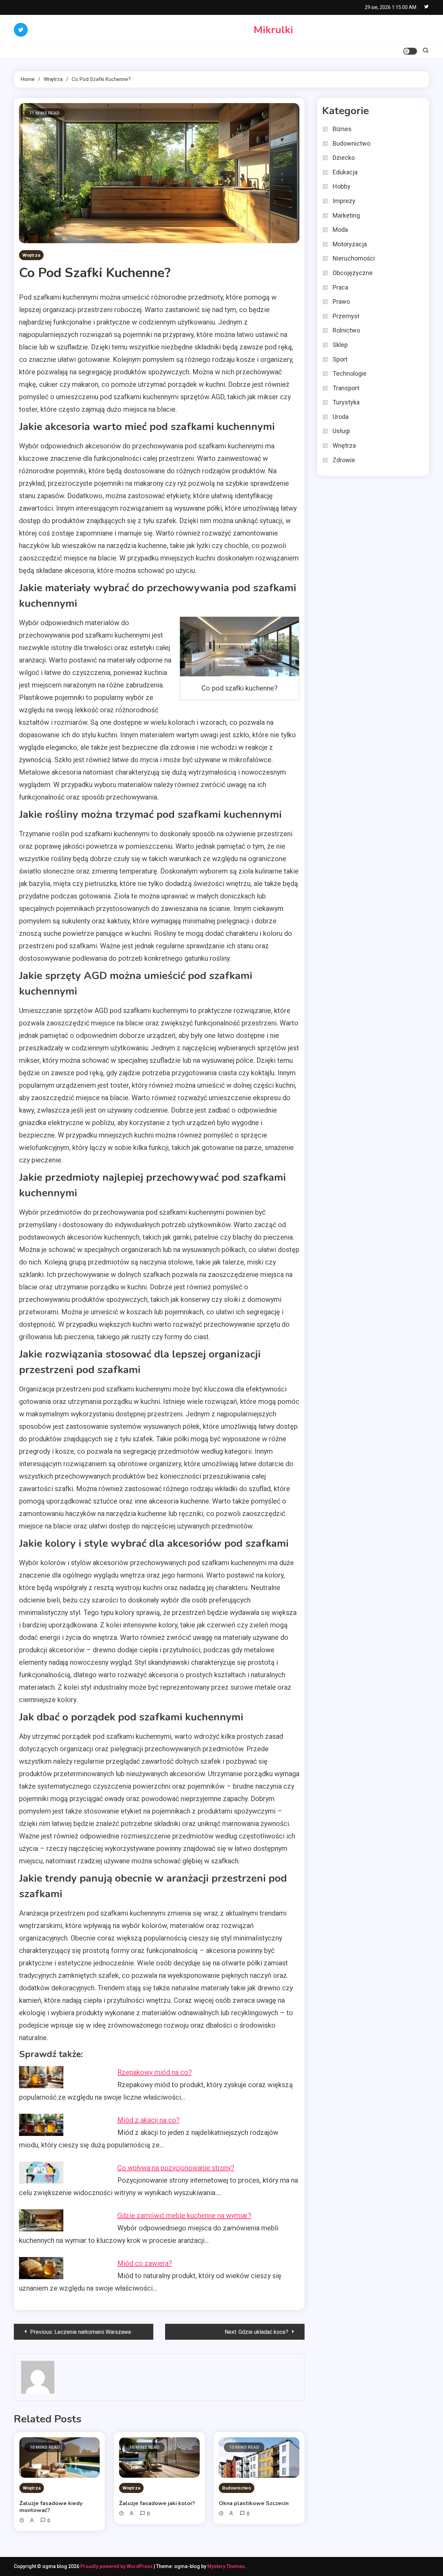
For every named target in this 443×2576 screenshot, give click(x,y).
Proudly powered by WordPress (117, 2566)
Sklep (340, 345)
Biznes (342, 129)
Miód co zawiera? (145, 2263)
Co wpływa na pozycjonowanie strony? (176, 2168)
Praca (340, 287)
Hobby (342, 186)
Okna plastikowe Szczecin (254, 2503)
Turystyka (346, 402)
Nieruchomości (354, 258)
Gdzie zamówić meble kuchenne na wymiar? (184, 2216)
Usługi (341, 431)
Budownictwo (237, 2488)
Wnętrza (31, 255)
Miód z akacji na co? (148, 2120)
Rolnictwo (346, 330)
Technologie (350, 373)
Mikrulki (273, 30)
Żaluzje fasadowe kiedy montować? (51, 2507)
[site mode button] (410, 51)
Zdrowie (344, 460)
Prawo (341, 302)
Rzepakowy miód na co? (155, 2072)
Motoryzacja (350, 244)
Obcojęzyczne (353, 273)
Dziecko (344, 158)
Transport (346, 388)
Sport (340, 359)
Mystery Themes (226, 2566)
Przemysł (346, 316)
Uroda (341, 417)
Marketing (346, 215)
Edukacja (345, 172)
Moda (340, 230)
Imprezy (344, 201)
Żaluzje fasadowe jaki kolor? (157, 2503)
